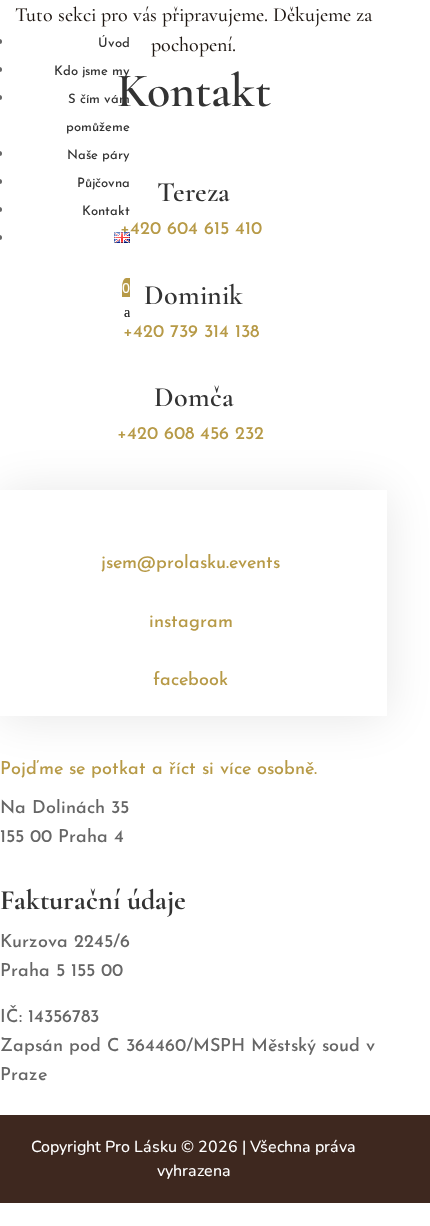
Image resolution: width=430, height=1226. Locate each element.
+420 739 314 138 (191, 333)
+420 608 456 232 (190, 435)
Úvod (114, 43)
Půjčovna (103, 183)
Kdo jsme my (92, 71)
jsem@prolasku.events (190, 564)
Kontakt (106, 211)
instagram (191, 623)
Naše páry (98, 155)
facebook (190, 681)
